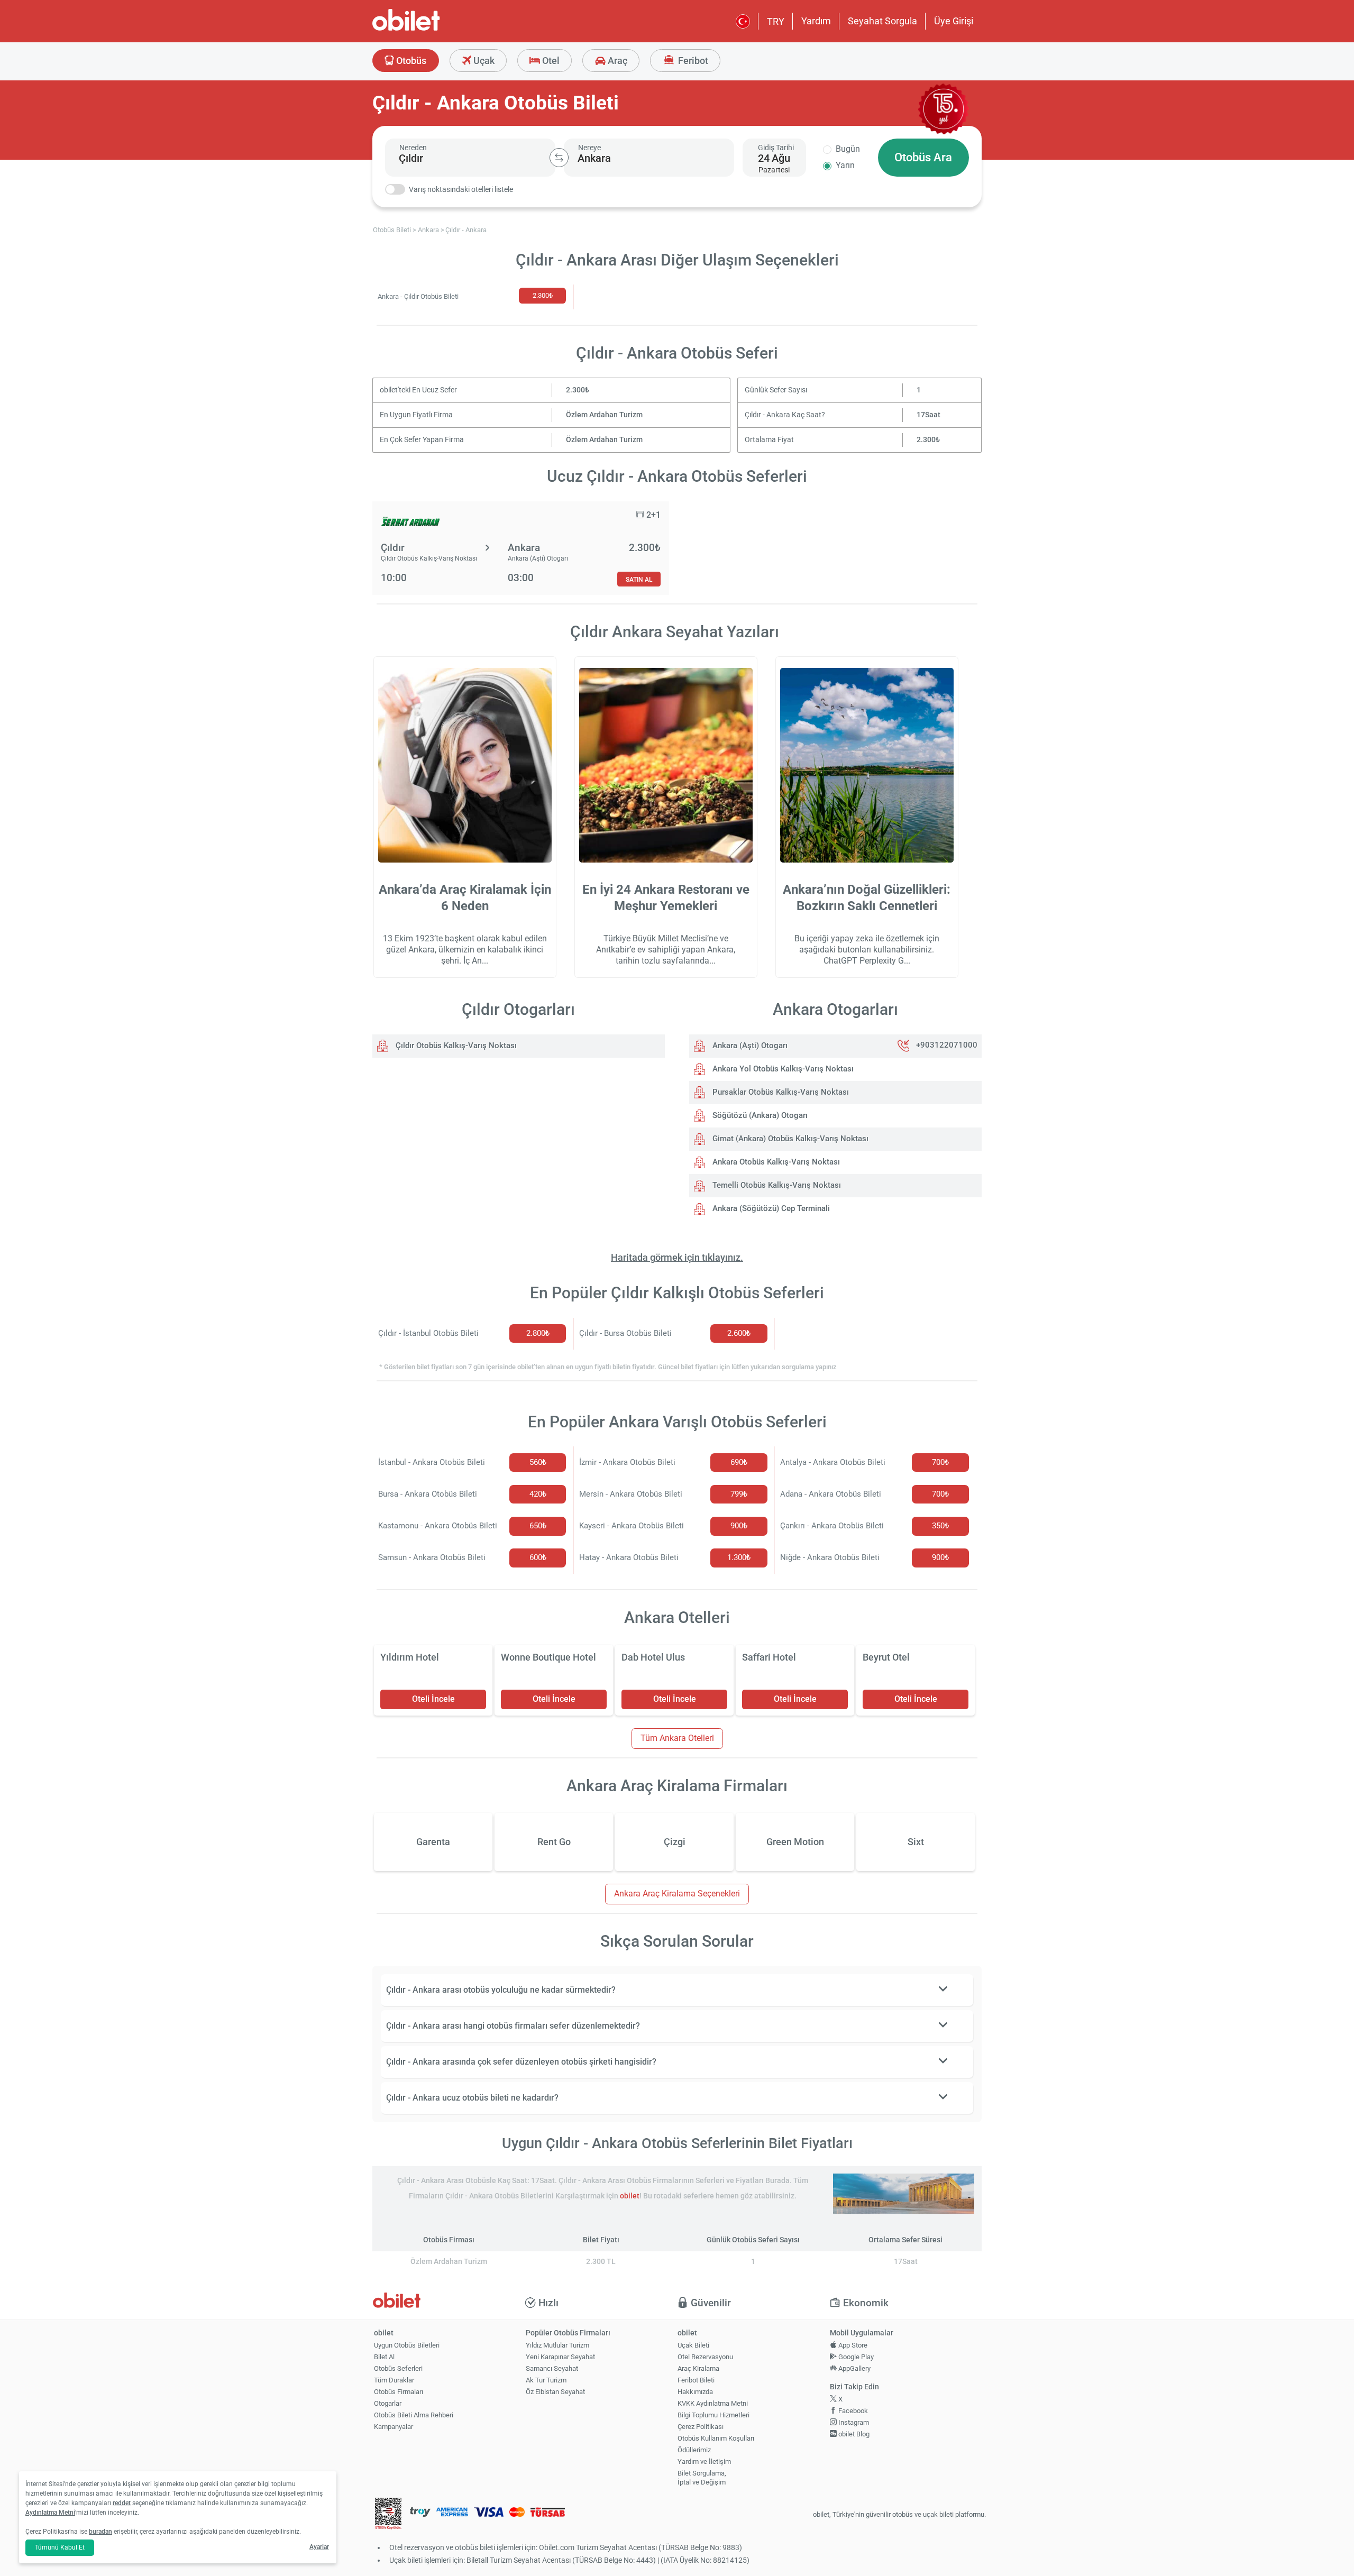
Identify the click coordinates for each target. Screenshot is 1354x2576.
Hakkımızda (695, 2392)
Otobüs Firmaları (399, 2392)
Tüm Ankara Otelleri (677, 1738)
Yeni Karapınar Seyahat (560, 2357)
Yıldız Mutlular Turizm (557, 2345)
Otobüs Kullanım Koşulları (716, 2438)
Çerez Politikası (701, 2427)
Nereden (413, 148)
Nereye (589, 148)
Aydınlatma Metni (50, 2513)
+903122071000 (947, 1046)
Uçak (483, 61)
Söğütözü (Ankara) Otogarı (759, 1115)
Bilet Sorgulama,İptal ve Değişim (702, 2478)
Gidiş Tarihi (776, 148)
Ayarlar (319, 2547)
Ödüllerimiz (694, 2450)
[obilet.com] (432, 29)
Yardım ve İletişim (704, 2462)
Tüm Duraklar (394, 2380)
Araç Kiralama (698, 2368)
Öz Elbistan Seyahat (555, 2392)
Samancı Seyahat (552, 2368)
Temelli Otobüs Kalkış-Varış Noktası (776, 1185)
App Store (852, 2345)
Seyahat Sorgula (882, 21)
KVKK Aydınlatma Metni (713, 2403)
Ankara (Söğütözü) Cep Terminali (770, 1208)
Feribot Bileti (696, 2380)
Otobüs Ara (923, 157)
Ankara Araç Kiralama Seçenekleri (677, 1894)
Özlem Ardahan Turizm (604, 415)
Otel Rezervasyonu (705, 2357)
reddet (122, 2503)
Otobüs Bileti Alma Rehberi (414, 2415)
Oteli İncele (433, 1699)
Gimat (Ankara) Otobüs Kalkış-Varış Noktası (789, 1139)
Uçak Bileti (693, 2345)
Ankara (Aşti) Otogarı (749, 1046)
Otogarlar (388, 2403)
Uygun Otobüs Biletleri (407, 2345)
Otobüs (410, 61)
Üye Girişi (954, 21)
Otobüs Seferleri (398, 2368)
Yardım (816, 21)
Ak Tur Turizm (546, 2380)
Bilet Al (384, 2357)
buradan (100, 2532)
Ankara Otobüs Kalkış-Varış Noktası (775, 1162)
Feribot (692, 61)
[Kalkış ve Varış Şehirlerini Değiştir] (559, 158)
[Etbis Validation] (388, 2515)
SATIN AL (639, 579)
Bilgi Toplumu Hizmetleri (713, 2415)
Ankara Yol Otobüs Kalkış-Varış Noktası (782, 1069)
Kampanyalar (394, 2427)
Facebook (852, 2411)
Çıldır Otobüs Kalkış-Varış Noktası (455, 1046)
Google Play (855, 2357)
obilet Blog (853, 2434)
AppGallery (854, 2368)
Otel (550, 61)
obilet (630, 2196)
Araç (616, 61)
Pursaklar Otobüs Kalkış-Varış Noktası (780, 1092)
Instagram (853, 2422)
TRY (776, 21)
